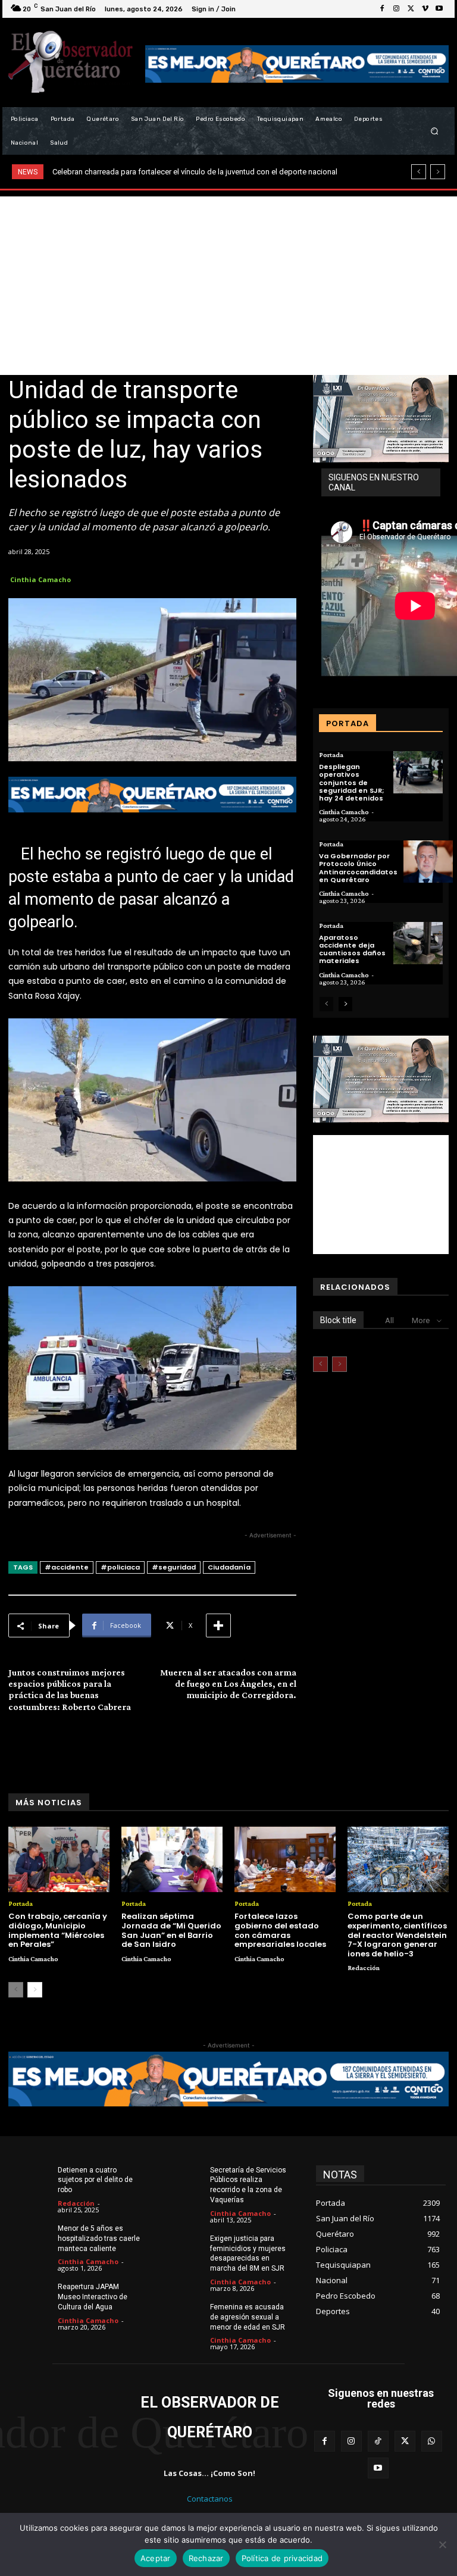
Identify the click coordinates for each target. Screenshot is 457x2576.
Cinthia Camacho (40, 579)
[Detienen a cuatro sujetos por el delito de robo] (31, 2179)
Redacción (364, 1968)
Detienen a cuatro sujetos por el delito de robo (95, 2180)
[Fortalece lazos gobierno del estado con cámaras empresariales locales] (285, 1860)
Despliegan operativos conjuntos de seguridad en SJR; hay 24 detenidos (351, 782)
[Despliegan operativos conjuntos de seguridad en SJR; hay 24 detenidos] (418, 772)
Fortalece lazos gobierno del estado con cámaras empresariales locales (280, 1930)
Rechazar (206, 2558)
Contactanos (210, 2499)
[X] (411, 9)
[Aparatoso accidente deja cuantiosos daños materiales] (418, 943)
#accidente (67, 1567)
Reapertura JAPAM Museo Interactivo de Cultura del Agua (93, 2297)
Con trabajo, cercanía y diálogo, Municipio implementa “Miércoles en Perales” (58, 1930)
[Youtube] (439, 9)
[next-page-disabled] (339, 1364)
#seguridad (174, 1567)
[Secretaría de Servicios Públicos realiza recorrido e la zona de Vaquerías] (183, 2179)
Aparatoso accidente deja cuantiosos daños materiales (352, 949)
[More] (218, 1625)
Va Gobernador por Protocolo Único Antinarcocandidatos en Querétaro (358, 868)
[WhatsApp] (432, 2441)
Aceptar (156, 2558)
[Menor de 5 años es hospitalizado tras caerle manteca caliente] (31, 2237)
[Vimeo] (425, 9)
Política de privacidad (282, 2558)
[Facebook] (382, 9)
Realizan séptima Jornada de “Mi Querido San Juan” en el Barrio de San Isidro (171, 1930)
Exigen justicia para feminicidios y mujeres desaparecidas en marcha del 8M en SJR (248, 2253)
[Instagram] (396, 9)
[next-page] (345, 1004)
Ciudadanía (229, 1567)
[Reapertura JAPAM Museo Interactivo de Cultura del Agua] (31, 2296)
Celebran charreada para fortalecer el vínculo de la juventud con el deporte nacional (195, 172)
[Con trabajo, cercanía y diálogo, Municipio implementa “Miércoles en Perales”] (59, 1860)
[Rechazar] (442, 2544)
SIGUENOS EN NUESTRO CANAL (374, 482)
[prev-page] (326, 1004)
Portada (331, 755)
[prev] (419, 172)
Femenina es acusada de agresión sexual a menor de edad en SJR (248, 2317)
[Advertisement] (228, 286)
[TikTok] (378, 2441)
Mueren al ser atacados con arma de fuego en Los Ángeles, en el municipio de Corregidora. (228, 1684)
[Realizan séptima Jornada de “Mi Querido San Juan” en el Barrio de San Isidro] (172, 1860)
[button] (435, 131)
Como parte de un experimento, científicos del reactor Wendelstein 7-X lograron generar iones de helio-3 (397, 1935)
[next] (438, 172)
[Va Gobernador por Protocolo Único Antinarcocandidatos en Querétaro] (428, 862)
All (389, 1320)
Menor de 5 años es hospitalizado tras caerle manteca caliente (99, 2239)
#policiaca (120, 1567)
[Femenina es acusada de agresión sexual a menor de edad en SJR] (183, 2316)
